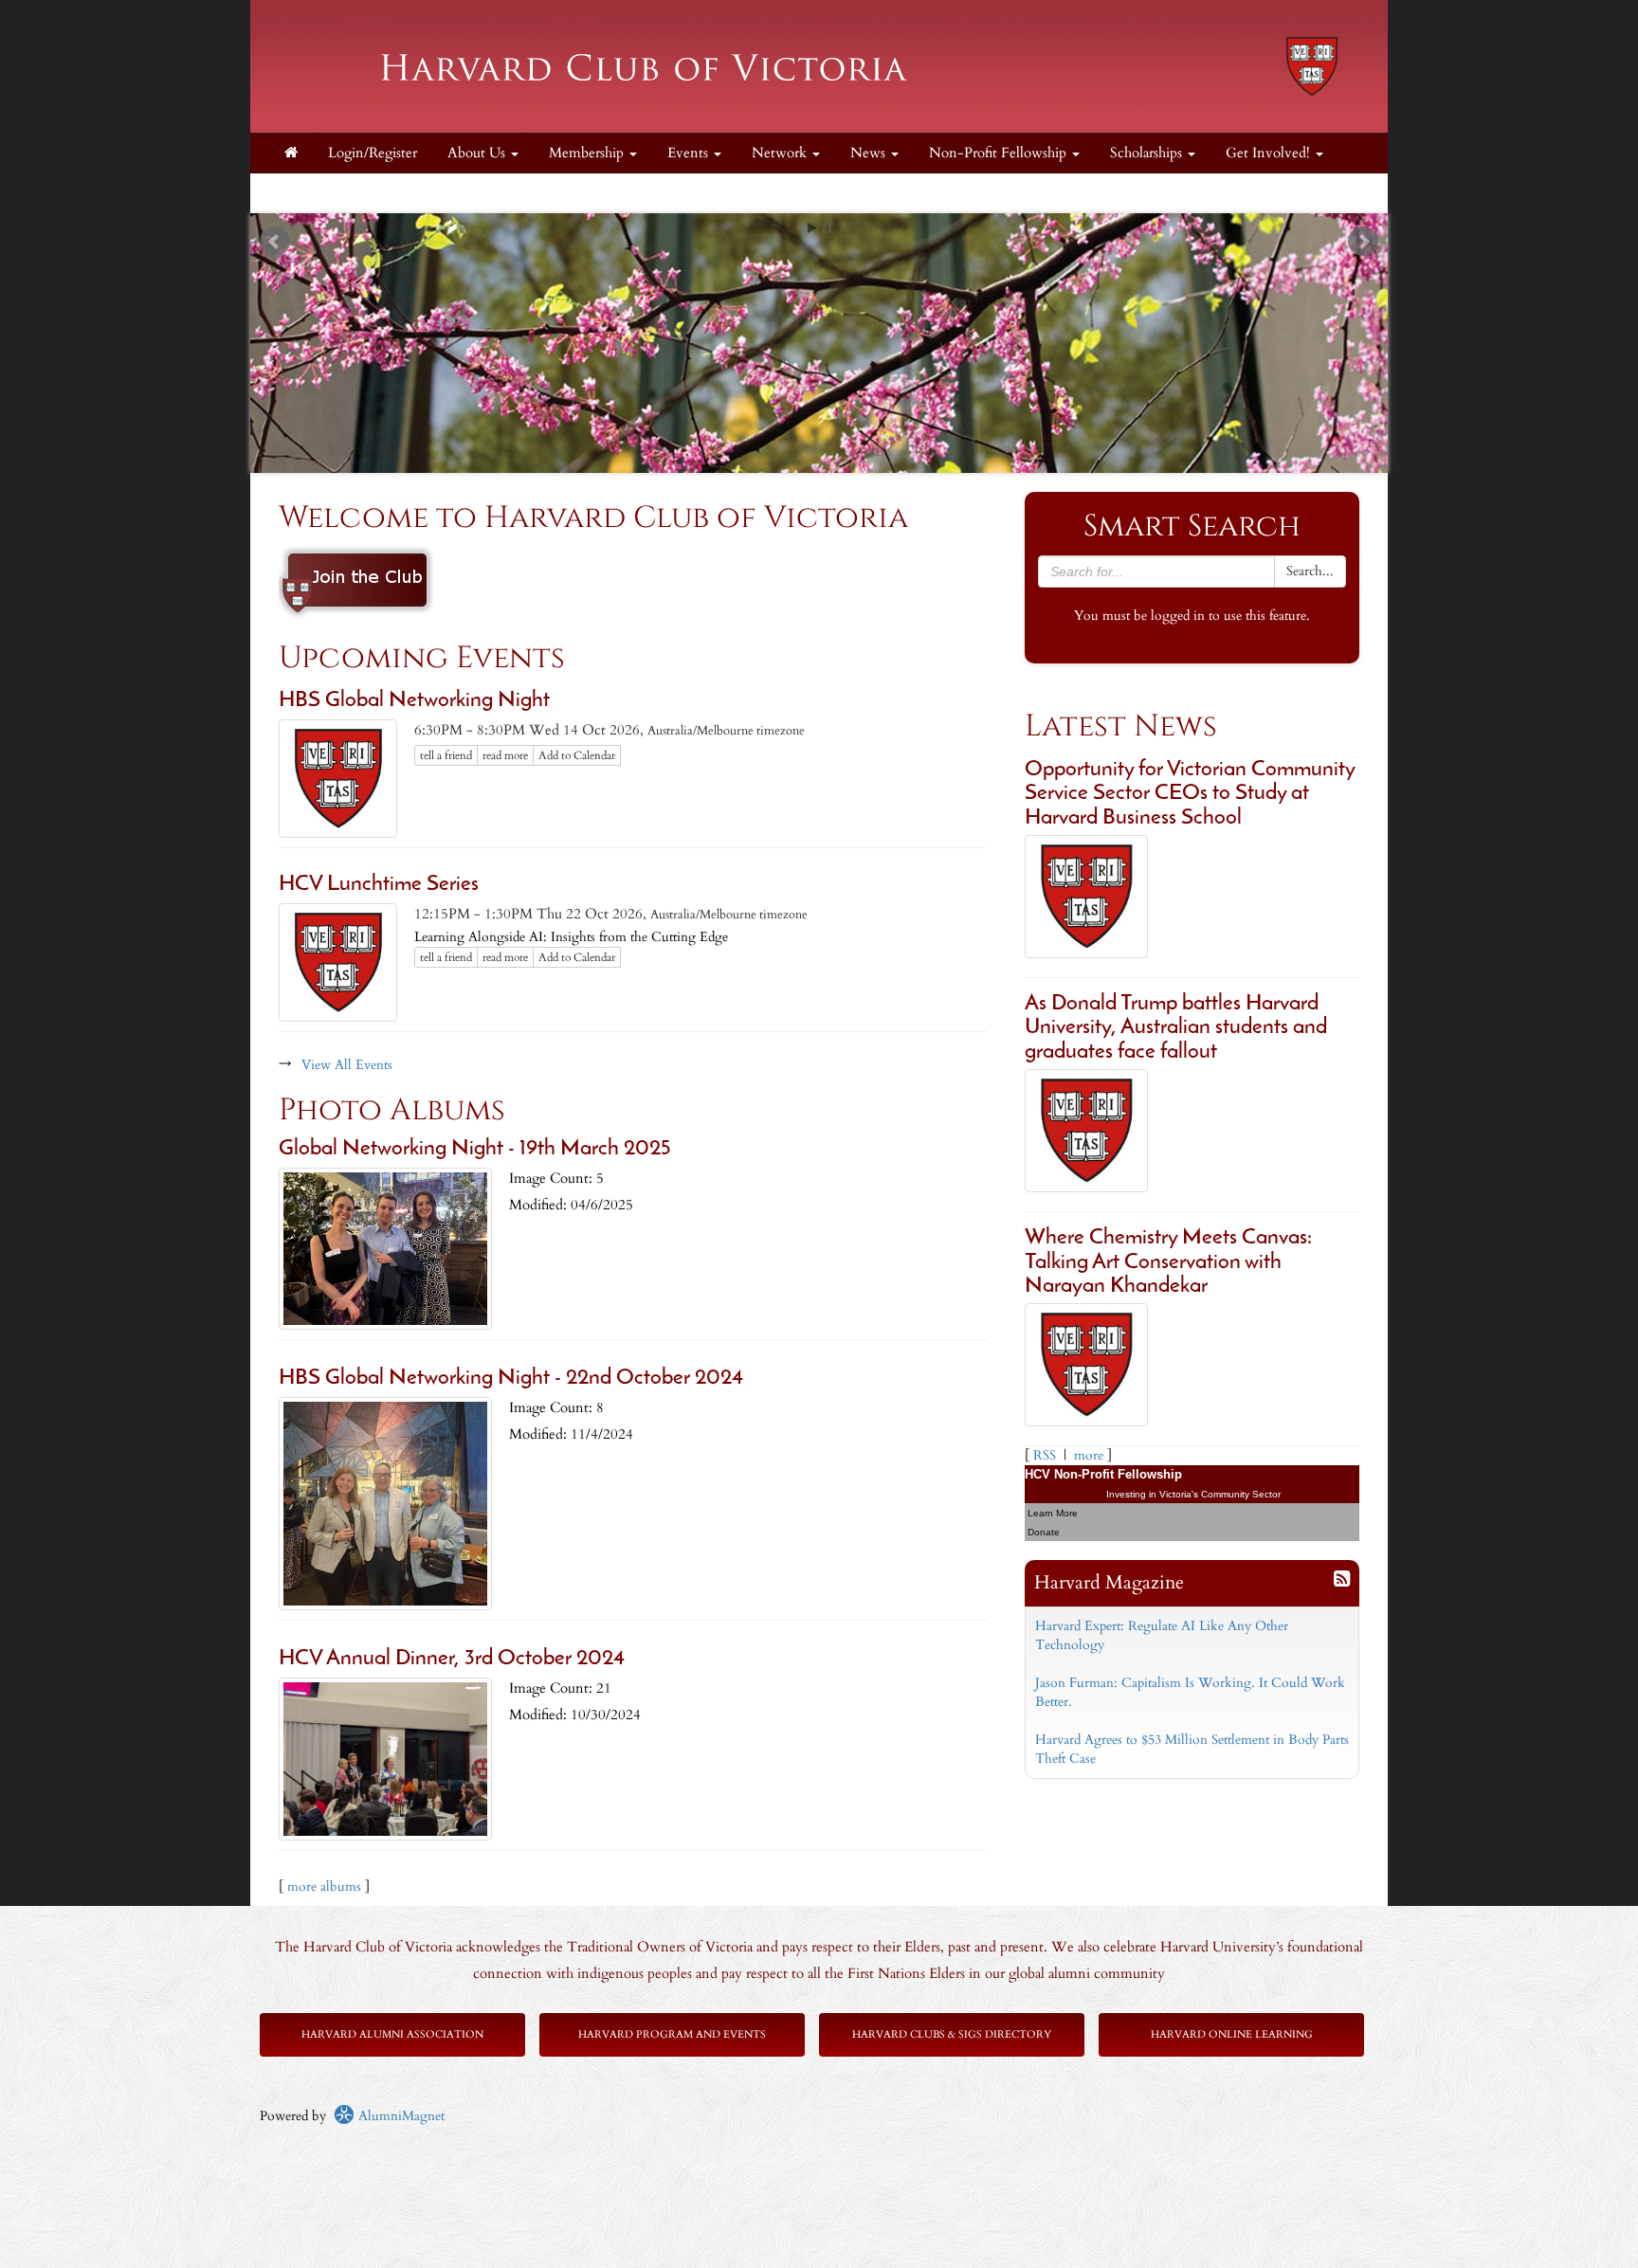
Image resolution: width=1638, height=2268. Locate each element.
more (1089, 1455)
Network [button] (781, 153)
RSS (1045, 1455)
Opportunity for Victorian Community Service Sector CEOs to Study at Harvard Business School (1190, 794)
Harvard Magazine (1109, 1582)
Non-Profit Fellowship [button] (1000, 153)
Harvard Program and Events (672, 2034)
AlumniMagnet (400, 2116)
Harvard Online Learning (1232, 2034)
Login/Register (373, 153)
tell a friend (446, 755)
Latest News (1121, 726)
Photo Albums (392, 1110)
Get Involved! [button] (1270, 153)
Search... (1310, 571)
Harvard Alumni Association (392, 2034)
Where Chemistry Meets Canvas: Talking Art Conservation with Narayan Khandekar (1168, 1262)
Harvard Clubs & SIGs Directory (952, 2034)
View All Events (347, 1065)
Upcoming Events (422, 658)
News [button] (870, 153)
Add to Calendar (577, 755)
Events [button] (690, 153)
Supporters (316, 193)
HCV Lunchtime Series (379, 885)
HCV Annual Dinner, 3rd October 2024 (452, 1659)
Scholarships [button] (1148, 153)
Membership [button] (588, 153)
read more (505, 755)
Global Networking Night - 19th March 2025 (474, 1149)
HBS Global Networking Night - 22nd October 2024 (511, 1379)
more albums (324, 1887)
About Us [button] (478, 153)
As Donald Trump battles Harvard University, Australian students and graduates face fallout (1176, 1028)
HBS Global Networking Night (414, 701)
